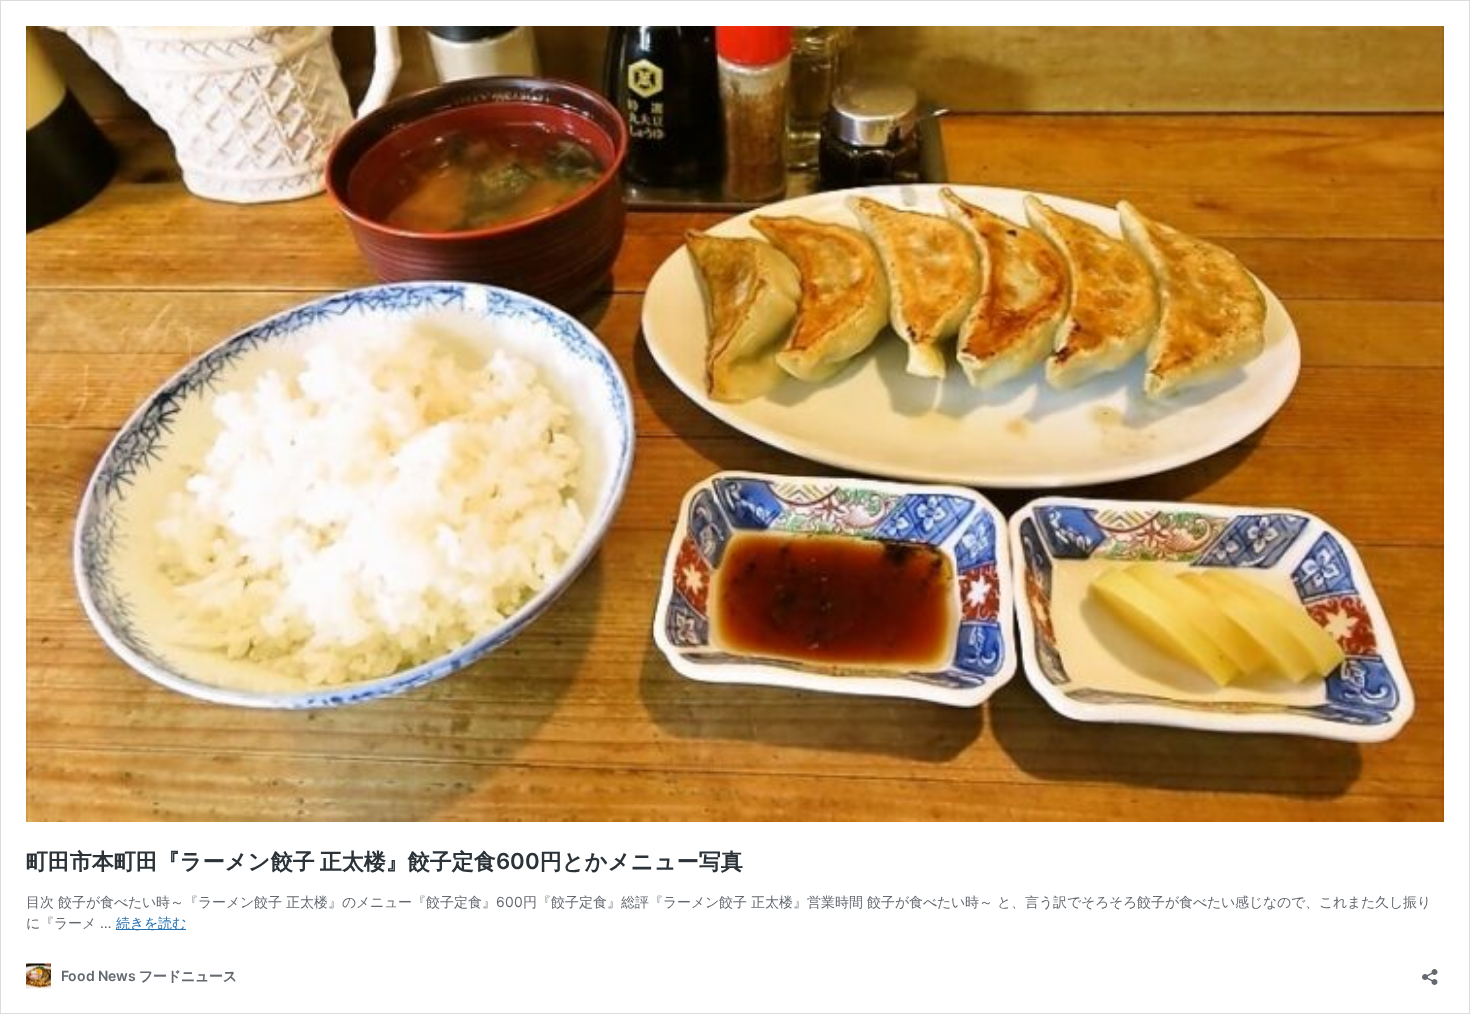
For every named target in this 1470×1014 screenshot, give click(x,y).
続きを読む (151, 922)
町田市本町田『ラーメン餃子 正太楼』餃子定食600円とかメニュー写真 (384, 861)
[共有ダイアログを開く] (1430, 970)
